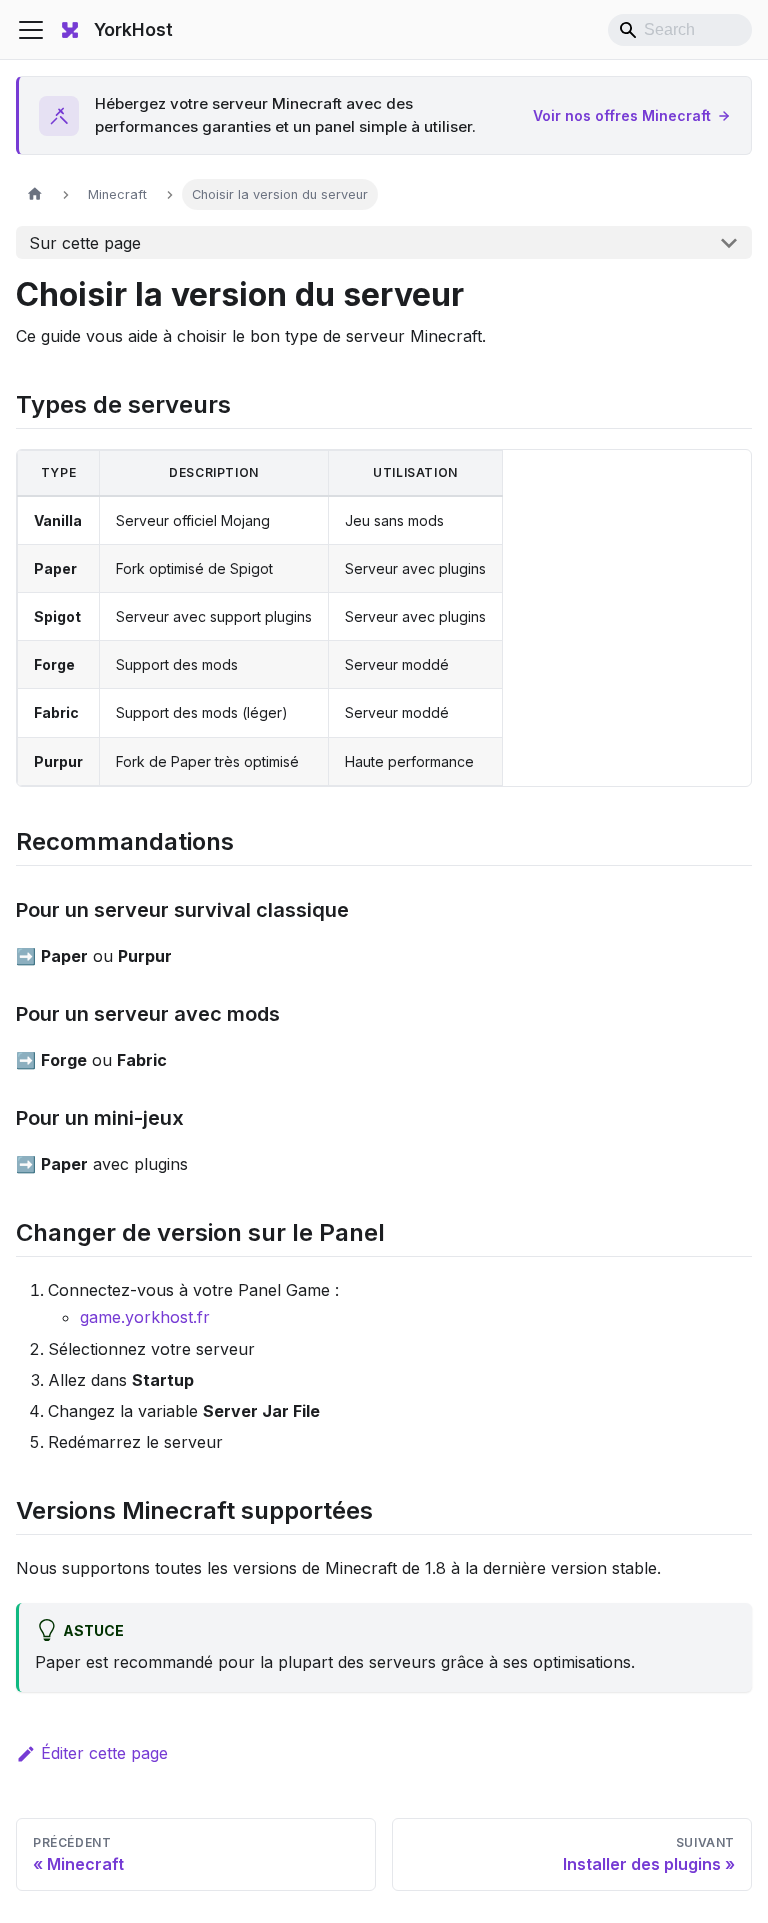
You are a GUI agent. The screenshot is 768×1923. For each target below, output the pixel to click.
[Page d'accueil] (35, 194)
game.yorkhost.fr (145, 1317)
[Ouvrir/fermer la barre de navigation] (31, 30)
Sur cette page (85, 243)
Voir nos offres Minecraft (622, 115)
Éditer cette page (104, 1753)
